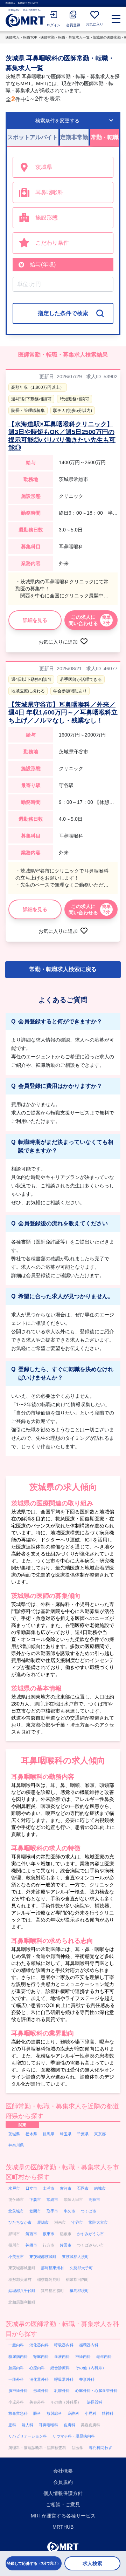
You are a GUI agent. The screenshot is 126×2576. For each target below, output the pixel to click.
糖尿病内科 (18, 2357)
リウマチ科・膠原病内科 (74, 2436)
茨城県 (14, 2134)
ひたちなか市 (20, 2222)
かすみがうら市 (90, 2234)
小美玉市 (16, 2257)
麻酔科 (73, 2413)
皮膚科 (69, 2425)
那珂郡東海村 (52, 2268)
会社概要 (63, 2471)
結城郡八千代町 (22, 2291)
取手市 (52, 2211)
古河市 (66, 2188)
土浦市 (48, 2188)
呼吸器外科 (64, 2379)
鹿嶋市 (43, 2222)
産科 (12, 2425)
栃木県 (31, 2134)
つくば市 (89, 2211)
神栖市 (31, 2245)
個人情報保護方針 (63, 2493)
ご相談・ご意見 (63, 2504)
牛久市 (69, 2211)
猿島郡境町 (79, 2291)
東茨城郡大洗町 (75, 2257)
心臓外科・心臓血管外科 (96, 2391)
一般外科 (16, 2379)
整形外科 (87, 2379)
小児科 (90, 2413)
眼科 (37, 2413)
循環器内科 (89, 2345)
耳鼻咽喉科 (48, 2425)
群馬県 (48, 2134)
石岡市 (83, 2188)
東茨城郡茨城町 (43, 2257)
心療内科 (37, 2368)
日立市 (31, 2188)
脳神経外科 (18, 2391)
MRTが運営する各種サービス (63, 2516)
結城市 (100, 2188)
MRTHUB (63, 2527)
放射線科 (54, 2413)
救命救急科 (18, 2413)
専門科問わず (100, 2448)
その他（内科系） (91, 2368)
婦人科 (27, 2425)
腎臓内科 (41, 2357)
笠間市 (35, 2211)
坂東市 (48, 2234)
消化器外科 (39, 2379)
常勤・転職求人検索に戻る (63, 969)
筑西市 (31, 2234)
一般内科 (16, 2345)
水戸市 (14, 2188)
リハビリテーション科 (28, 2436)
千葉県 (83, 2134)
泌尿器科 (94, 2402)
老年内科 (104, 2357)
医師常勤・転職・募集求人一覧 (65, 37)
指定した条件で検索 (63, 313)
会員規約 (63, 2482)
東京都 (100, 2134)
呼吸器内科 (64, 2345)
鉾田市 (66, 2245)
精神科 (108, 2413)
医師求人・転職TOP (22, 37)
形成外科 (41, 2391)
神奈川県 (16, 2145)
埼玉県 (66, 2134)
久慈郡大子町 (81, 2268)
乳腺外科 (62, 2391)
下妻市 (35, 2199)
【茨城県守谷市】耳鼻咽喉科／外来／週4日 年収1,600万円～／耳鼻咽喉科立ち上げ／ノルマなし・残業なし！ (63, 713)
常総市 (52, 2199)
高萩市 (94, 2199)
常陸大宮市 (98, 2222)
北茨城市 (16, 2211)
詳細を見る (35, 620)
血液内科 (62, 2357)
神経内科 (83, 2357)
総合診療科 (60, 2368)
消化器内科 (39, 2345)
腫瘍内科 (16, 2368)
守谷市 (77, 2222)
